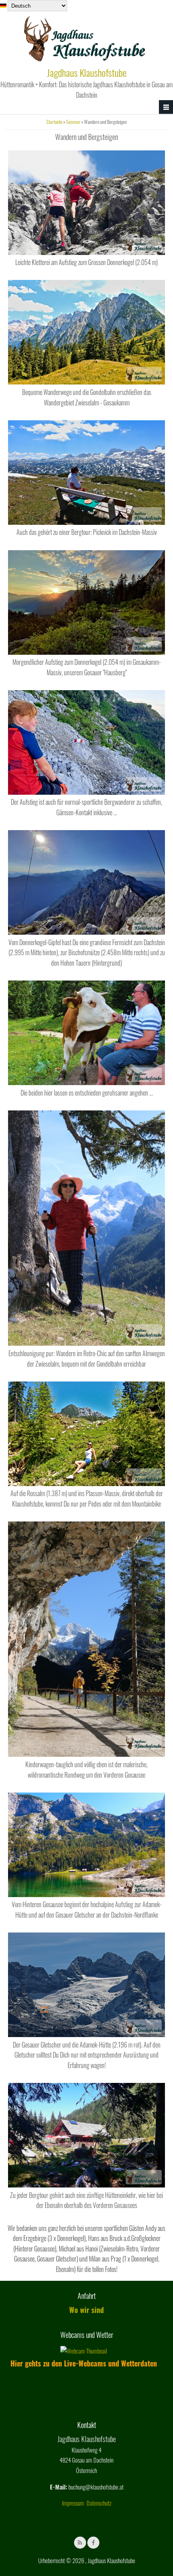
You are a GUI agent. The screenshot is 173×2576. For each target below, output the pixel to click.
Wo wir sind (86, 2310)
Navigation (166, 107)
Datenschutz (99, 2503)
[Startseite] (85, 60)
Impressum (73, 2503)
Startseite (54, 122)
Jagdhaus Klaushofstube (87, 72)
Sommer (73, 122)
